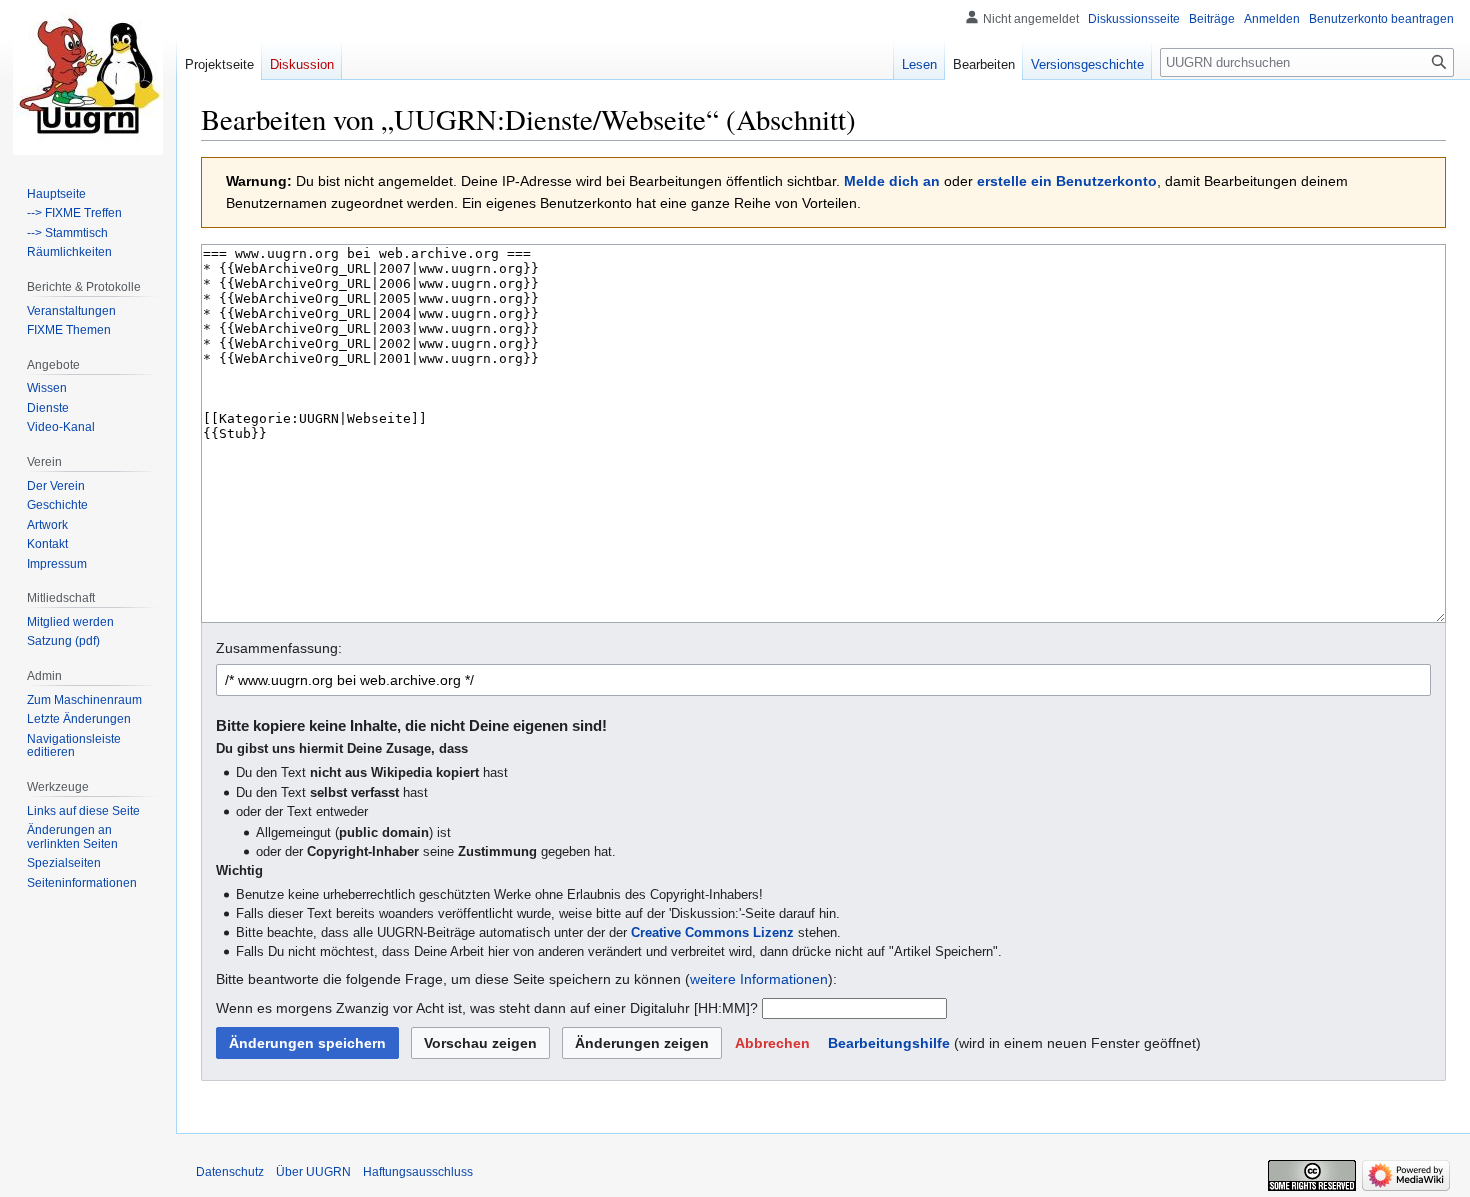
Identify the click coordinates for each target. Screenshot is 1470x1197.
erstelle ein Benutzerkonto (1067, 181)
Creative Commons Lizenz (712, 933)
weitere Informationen (759, 979)
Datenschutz (230, 1172)
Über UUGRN (313, 1172)
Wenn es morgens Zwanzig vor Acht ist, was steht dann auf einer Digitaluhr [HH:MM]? (487, 1008)
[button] (772, 1043)
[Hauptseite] (88, 80)
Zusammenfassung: (279, 648)
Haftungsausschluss (418, 1172)
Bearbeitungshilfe (889, 1043)
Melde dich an (892, 181)
